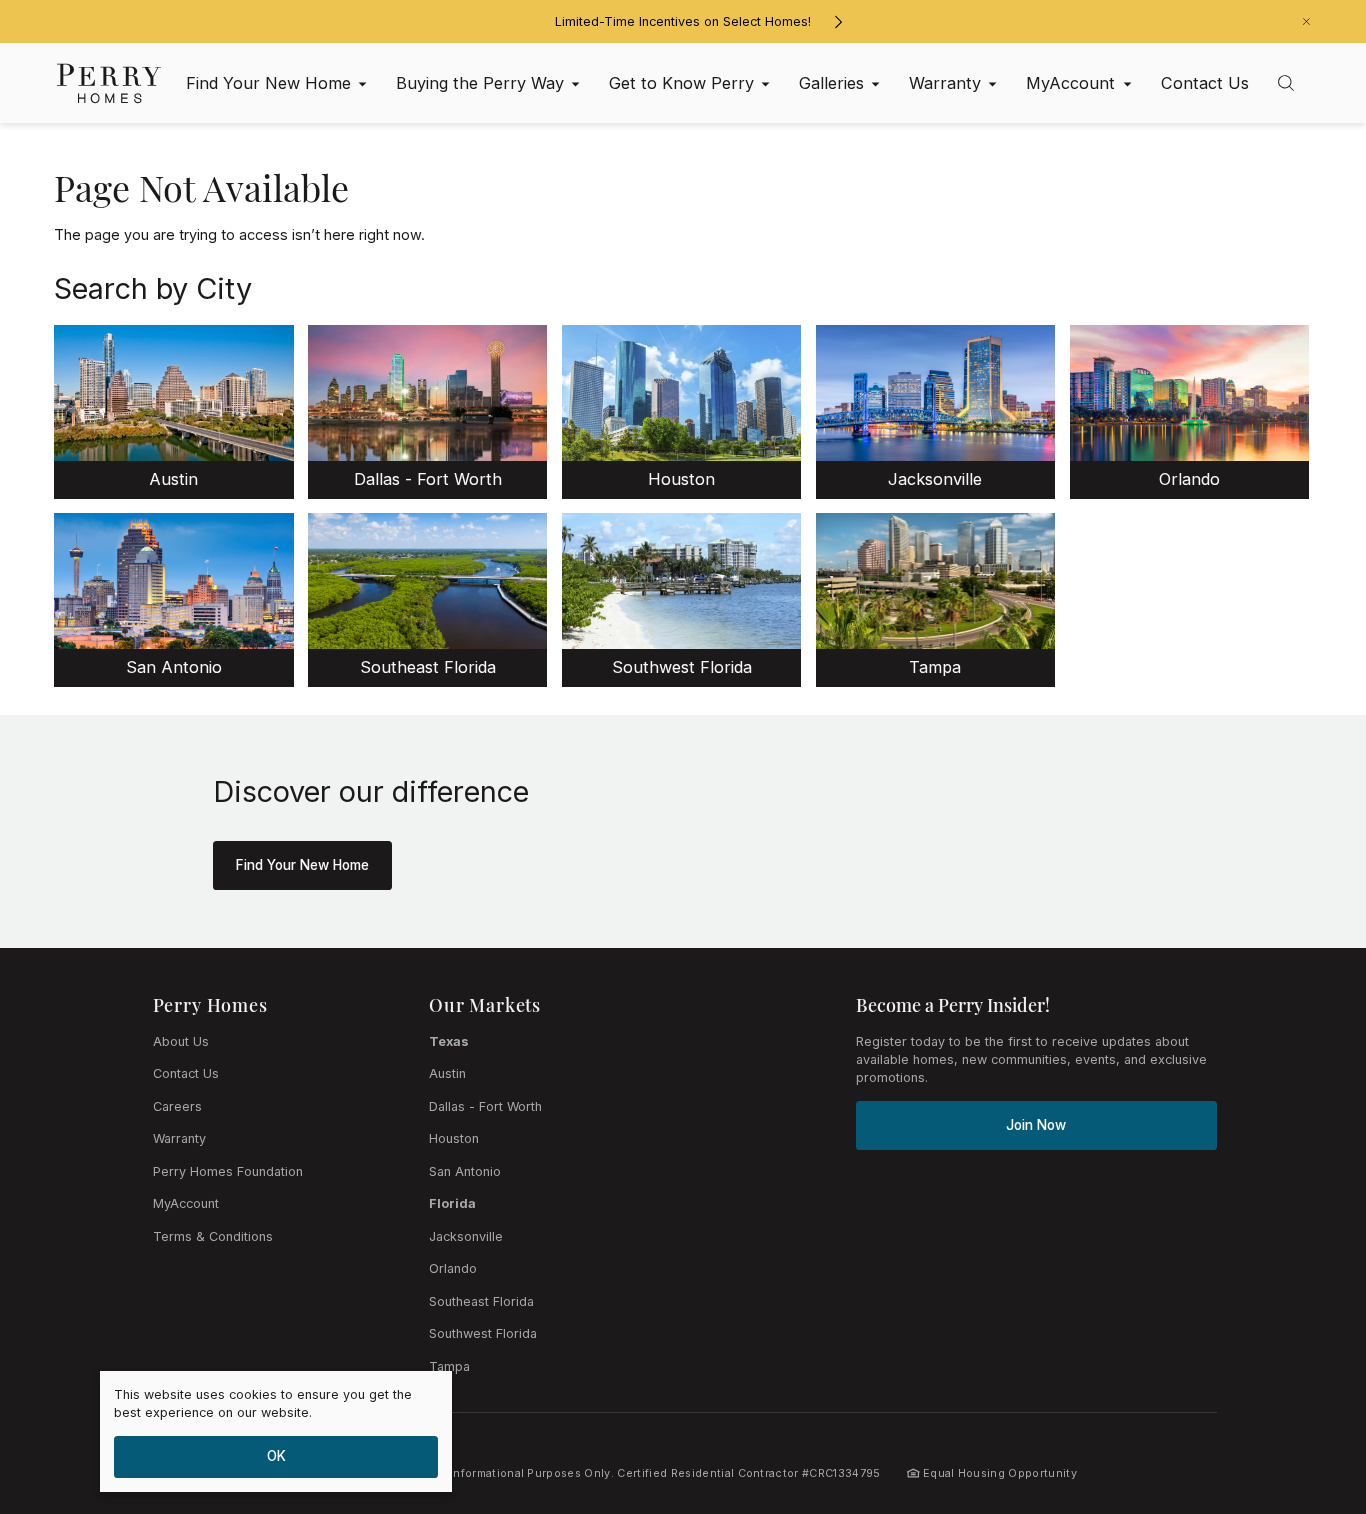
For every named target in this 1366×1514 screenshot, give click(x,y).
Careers (177, 1106)
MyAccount (186, 1203)
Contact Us (186, 1073)
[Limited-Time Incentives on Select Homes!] (838, 22)
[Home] (109, 83)
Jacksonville (466, 1236)
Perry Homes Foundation (228, 1171)
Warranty (179, 1138)
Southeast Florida (481, 1301)
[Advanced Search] (1286, 83)
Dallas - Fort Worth (485, 1106)
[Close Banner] (1306, 21)
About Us (181, 1041)
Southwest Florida (483, 1333)
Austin (447, 1073)
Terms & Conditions (213, 1236)
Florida (452, 1203)
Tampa (449, 1366)
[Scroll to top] (1306, 1389)
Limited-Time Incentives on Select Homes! (683, 21)
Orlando (453, 1268)
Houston (454, 1138)
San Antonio (465, 1171)
